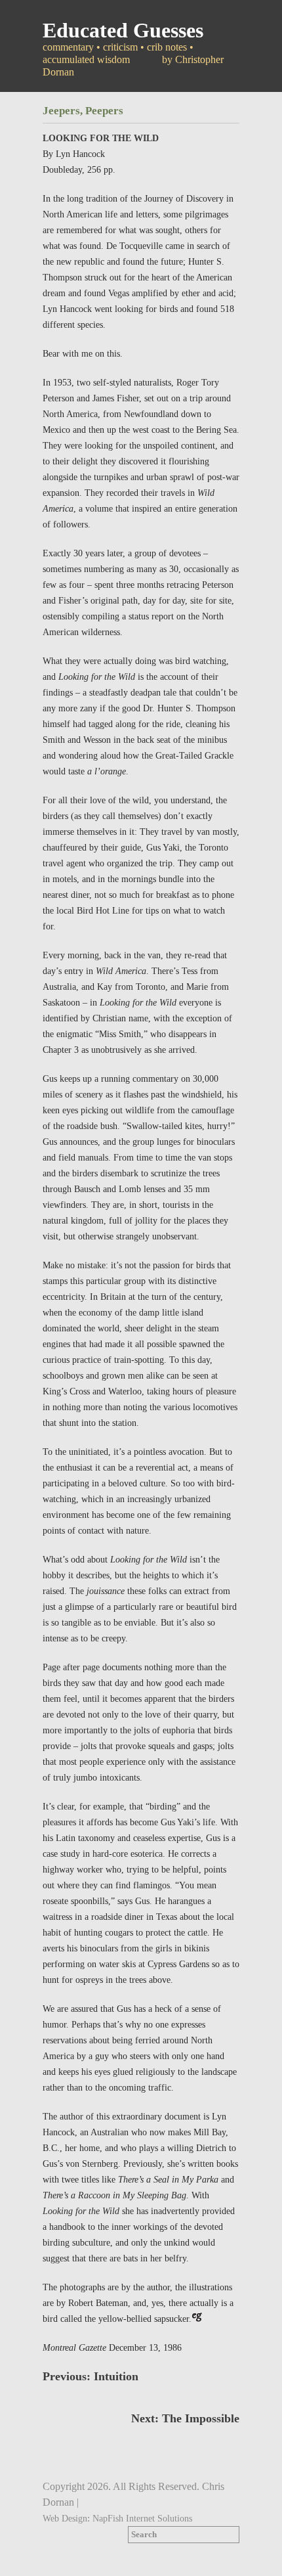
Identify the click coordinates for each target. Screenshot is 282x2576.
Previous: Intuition (91, 2376)
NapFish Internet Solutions (142, 2518)
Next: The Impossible (185, 2418)
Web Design (65, 2518)
